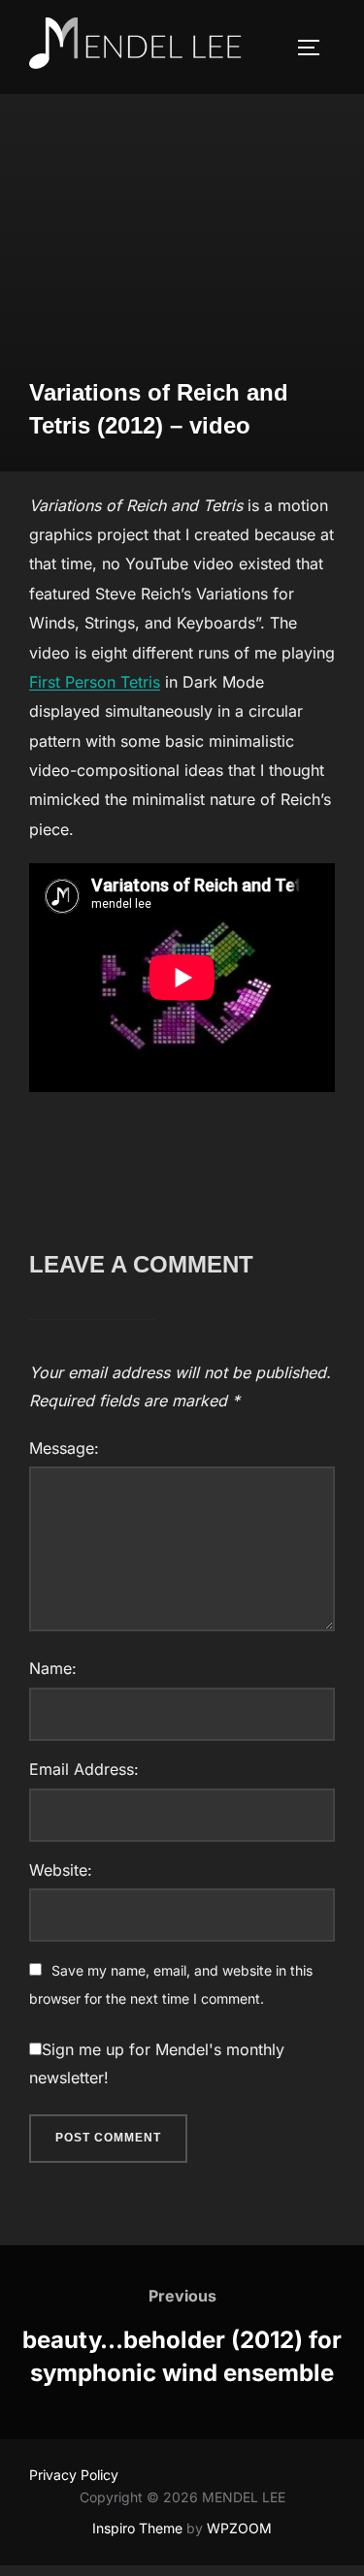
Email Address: (84, 1769)
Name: (53, 1668)
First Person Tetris (95, 682)
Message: (64, 1448)
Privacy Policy (74, 2475)
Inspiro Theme (137, 2528)
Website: (61, 1870)
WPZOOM (239, 2528)
